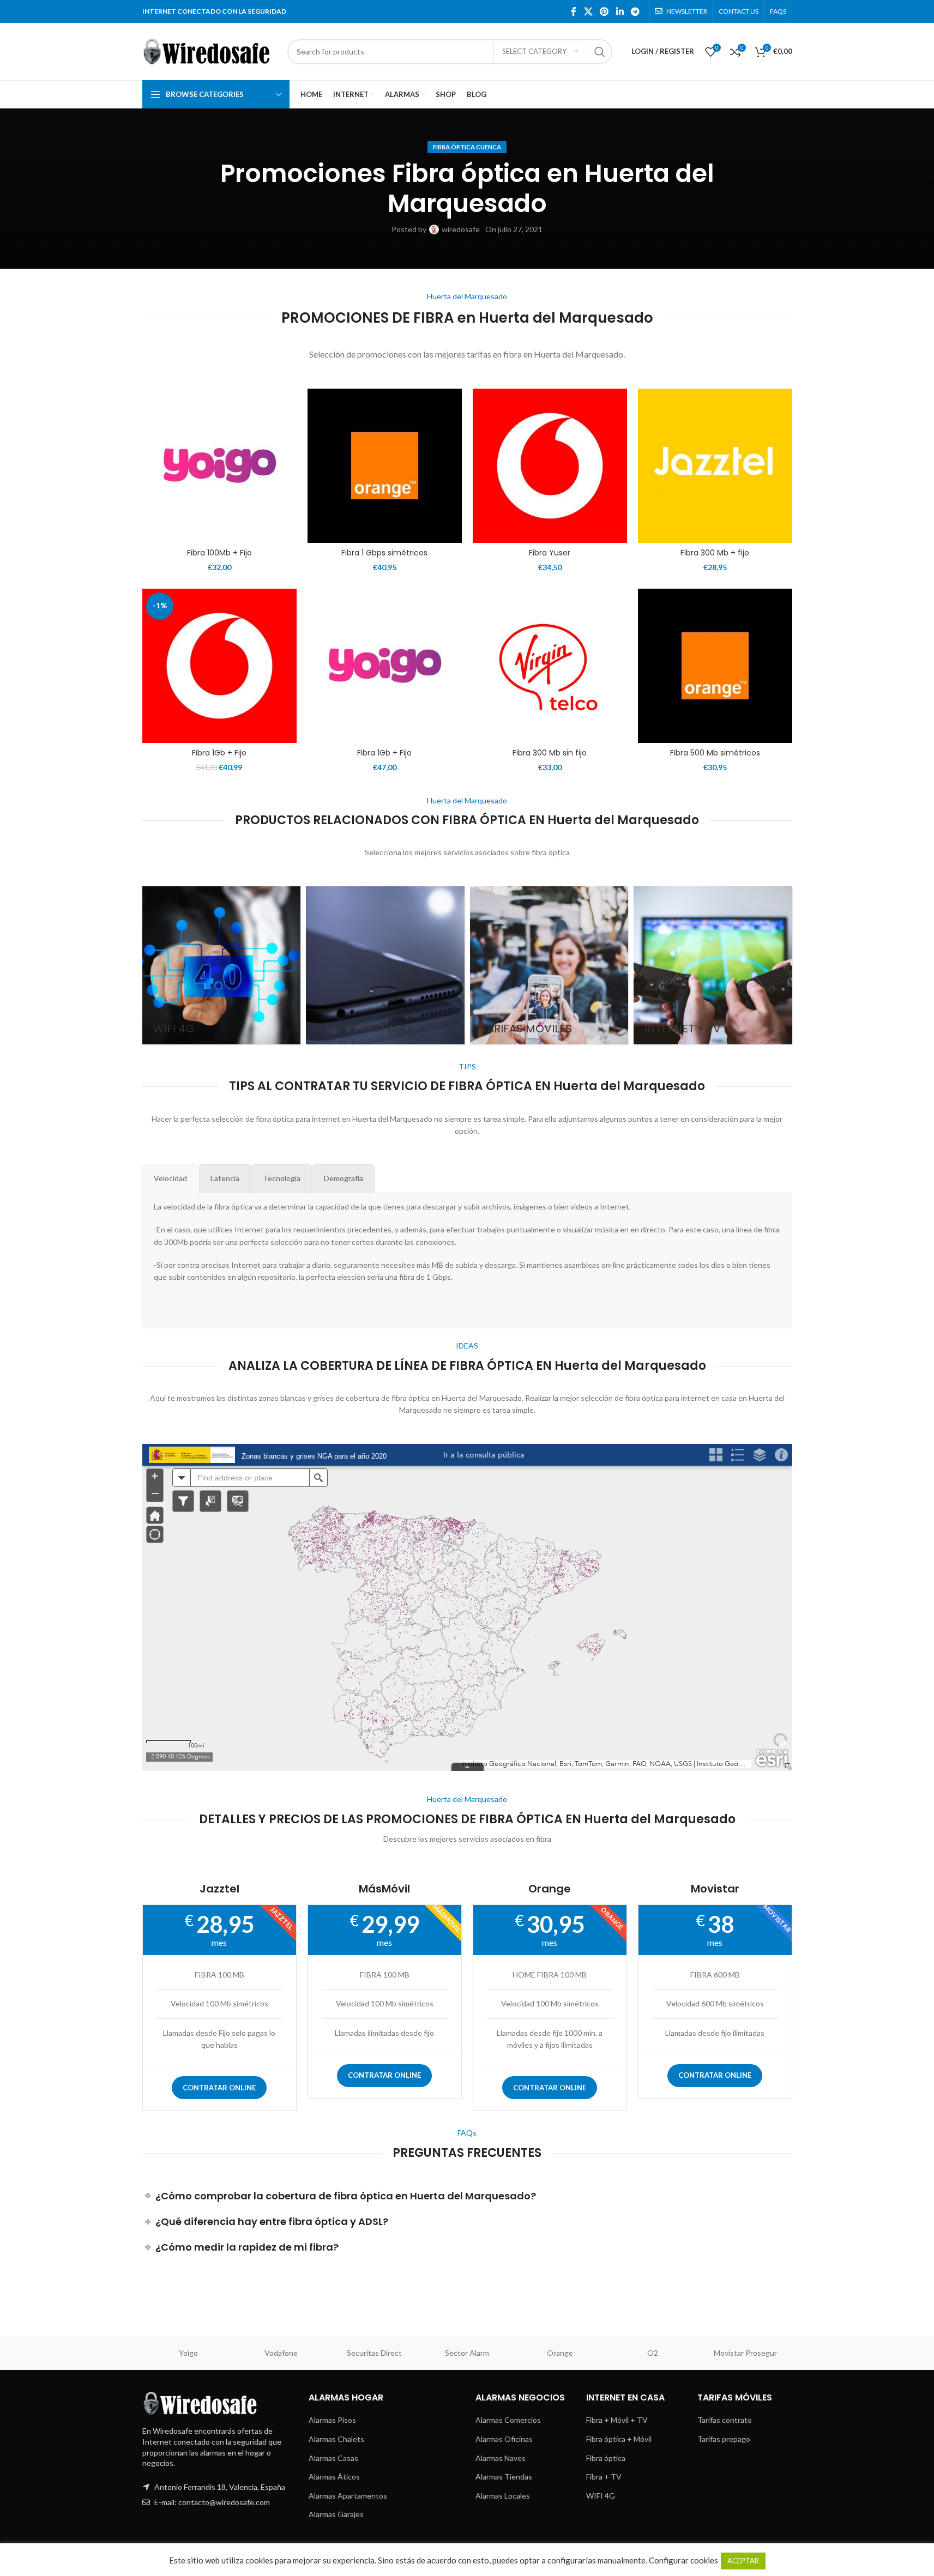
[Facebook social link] (574, 11)
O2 (653, 2353)
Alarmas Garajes (336, 2514)
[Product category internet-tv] (713, 966)
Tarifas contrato (725, 2420)
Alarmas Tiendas (504, 2477)
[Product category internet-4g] (222, 966)
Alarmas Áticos (334, 2477)
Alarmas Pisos (332, 2420)
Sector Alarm (467, 2353)
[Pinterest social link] (604, 11)
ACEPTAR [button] (743, 2561)
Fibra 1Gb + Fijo (219, 753)
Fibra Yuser (550, 553)
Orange (560, 2353)
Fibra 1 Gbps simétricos (384, 553)
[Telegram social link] (635, 11)
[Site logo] (209, 50)
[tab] (170, 1178)
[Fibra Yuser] (550, 466)
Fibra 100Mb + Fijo (219, 553)
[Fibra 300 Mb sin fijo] (550, 666)
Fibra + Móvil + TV (617, 2420)
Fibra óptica (606, 2458)
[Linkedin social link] (620, 11)
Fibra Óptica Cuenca (467, 147)
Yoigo (188, 2353)
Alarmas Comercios (508, 2420)
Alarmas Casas (333, 2458)
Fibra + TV (604, 2477)
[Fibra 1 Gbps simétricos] (385, 466)
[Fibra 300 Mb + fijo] (715, 466)
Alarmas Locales (503, 2496)
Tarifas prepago (724, 2439)
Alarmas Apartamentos (348, 2496)
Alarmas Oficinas (504, 2439)
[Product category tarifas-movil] (549, 966)
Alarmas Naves (501, 2458)
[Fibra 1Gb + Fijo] (219, 666)
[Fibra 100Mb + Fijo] (219, 466)
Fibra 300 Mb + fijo (715, 553)
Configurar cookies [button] (683, 2560)
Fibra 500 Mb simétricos (715, 753)
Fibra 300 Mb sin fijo (550, 753)
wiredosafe (461, 229)
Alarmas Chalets (336, 2439)
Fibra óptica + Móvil (619, 2439)
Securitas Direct (374, 2353)
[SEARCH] (600, 52)
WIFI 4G (601, 2496)
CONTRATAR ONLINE (219, 2088)
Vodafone (281, 2353)
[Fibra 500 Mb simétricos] (715, 666)
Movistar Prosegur (745, 2353)
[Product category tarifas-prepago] (385, 966)
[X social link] (588, 11)
